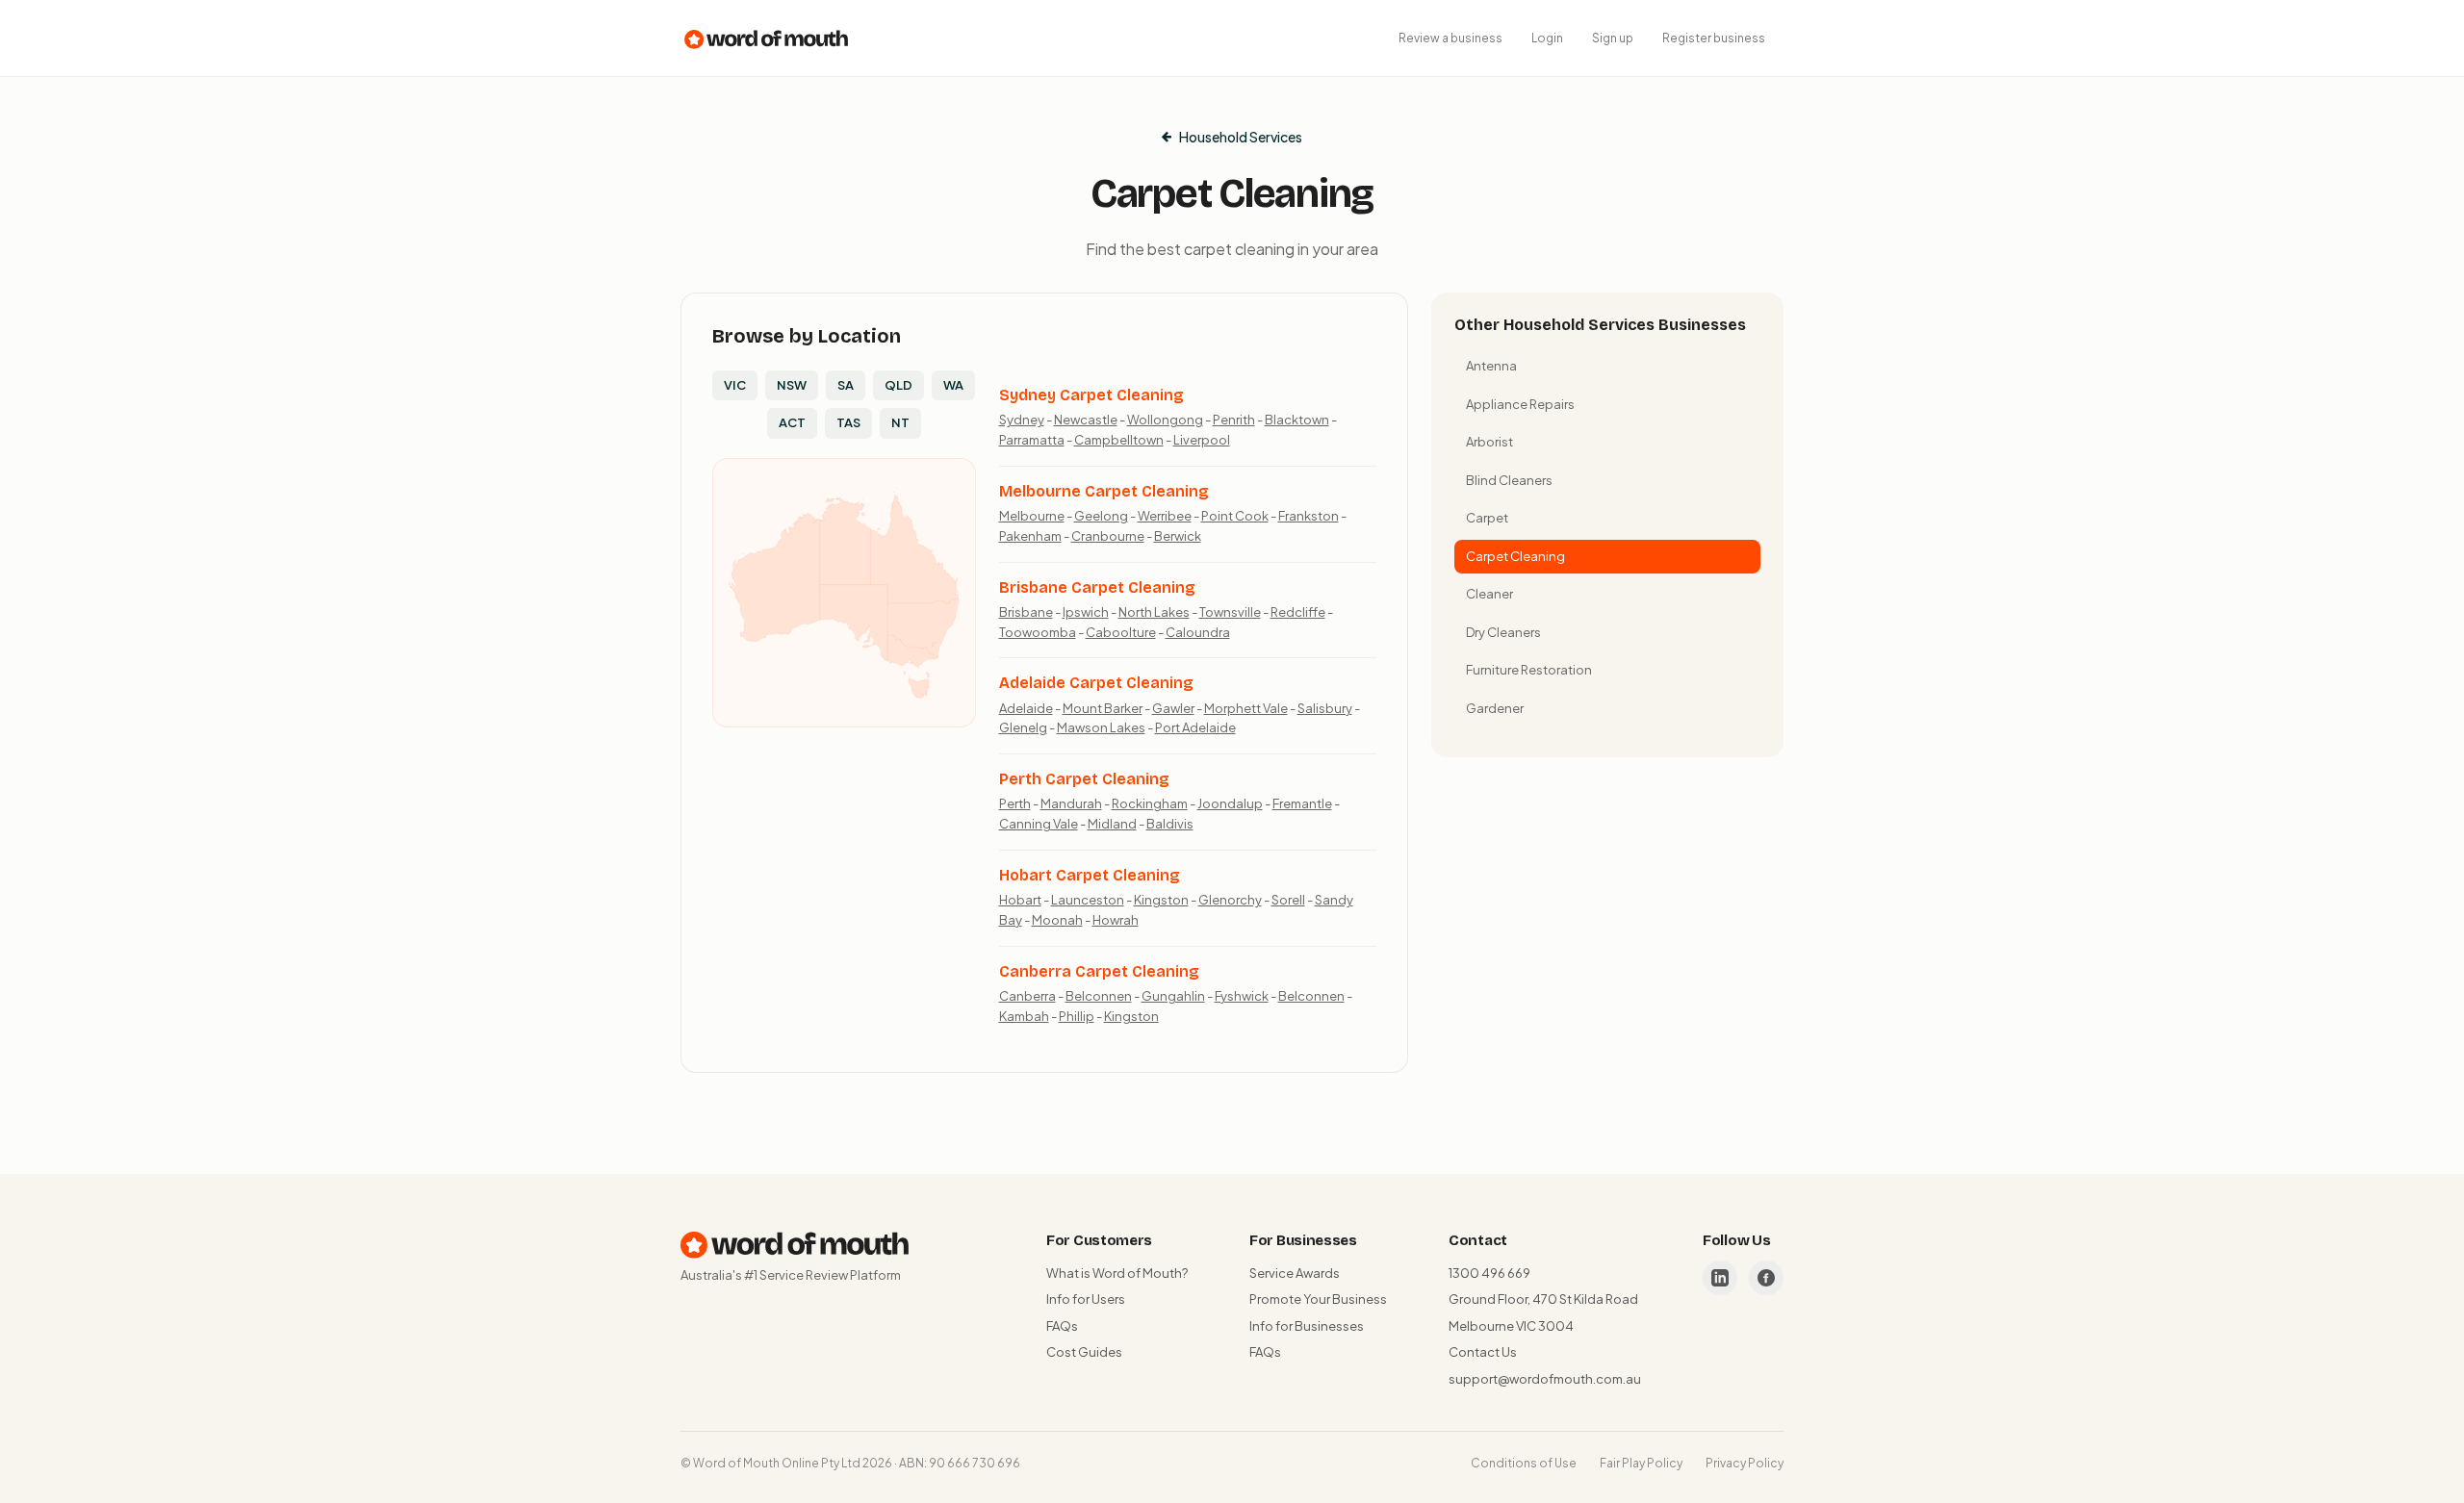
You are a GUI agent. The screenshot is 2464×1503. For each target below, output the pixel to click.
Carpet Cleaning (1515, 556)
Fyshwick (1242, 996)
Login (1547, 38)
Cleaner (1489, 594)
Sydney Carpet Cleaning (1091, 395)
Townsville (1230, 612)
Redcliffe (1298, 612)
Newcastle (1086, 420)
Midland (1112, 824)
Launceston (1088, 900)
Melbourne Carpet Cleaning (1104, 491)
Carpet (1487, 518)
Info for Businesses (1307, 1326)
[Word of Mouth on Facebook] (1766, 1278)
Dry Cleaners (1503, 632)
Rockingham (1150, 803)
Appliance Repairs (1520, 404)
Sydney (1022, 420)
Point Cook (1235, 516)
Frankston (1309, 516)
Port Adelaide (1195, 727)
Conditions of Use (1524, 1463)
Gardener (1495, 708)
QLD (898, 385)
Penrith (1234, 420)
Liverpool (1202, 440)
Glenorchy (1230, 900)
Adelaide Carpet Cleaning (1096, 683)
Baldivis (1170, 824)
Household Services (1241, 137)
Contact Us (1483, 1352)
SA (846, 385)
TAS (848, 422)
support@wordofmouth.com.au (1545, 1379)
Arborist (1489, 442)
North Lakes (1154, 612)
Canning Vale (1039, 824)
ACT (792, 422)
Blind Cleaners (1509, 480)
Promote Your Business (1318, 1299)
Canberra (1027, 996)
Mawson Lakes (1101, 727)
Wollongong (1165, 420)
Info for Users (1086, 1299)
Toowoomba (1038, 632)
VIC (735, 385)
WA (953, 385)
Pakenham (1030, 536)
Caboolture (1121, 632)
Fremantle (1302, 803)
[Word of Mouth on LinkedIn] (1720, 1278)
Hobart (1020, 900)
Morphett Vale (1246, 708)
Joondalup (1230, 803)
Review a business (1450, 38)
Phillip (1077, 1016)
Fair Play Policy (1641, 1463)
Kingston (1161, 900)
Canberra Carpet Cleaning (1099, 971)
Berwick (1178, 536)
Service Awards (1295, 1273)
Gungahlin (1173, 996)
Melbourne (1032, 516)
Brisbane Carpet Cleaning (1097, 587)
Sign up (1613, 38)
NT (900, 422)
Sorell (1288, 900)
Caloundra (1198, 632)
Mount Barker (1103, 708)
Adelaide (1026, 708)
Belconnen (1099, 996)
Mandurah (1071, 803)
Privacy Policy (1745, 1463)
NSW (792, 385)
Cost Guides (1084, 1352)
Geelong (1101, 516)
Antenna (1491, 366)
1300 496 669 (1489, 1273)
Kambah (1024, 1016)
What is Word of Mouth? (1117, 1273)
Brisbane (1026, 612)
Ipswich (1086, 612)
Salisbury (1325, 708)
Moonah (1057, 920)
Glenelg (1023, 727)
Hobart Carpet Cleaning (1090, 875)
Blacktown (1297, 420)
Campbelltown (1119, 440)
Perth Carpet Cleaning (1084, 779)
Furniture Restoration (1529, 670)
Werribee (1165, 516)
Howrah (1116, 920)
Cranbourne (1108, 536)
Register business (1714, 38)
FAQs (1062, 1326)
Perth (1015, 803)
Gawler (1173, 708)
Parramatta (1032, 440)
